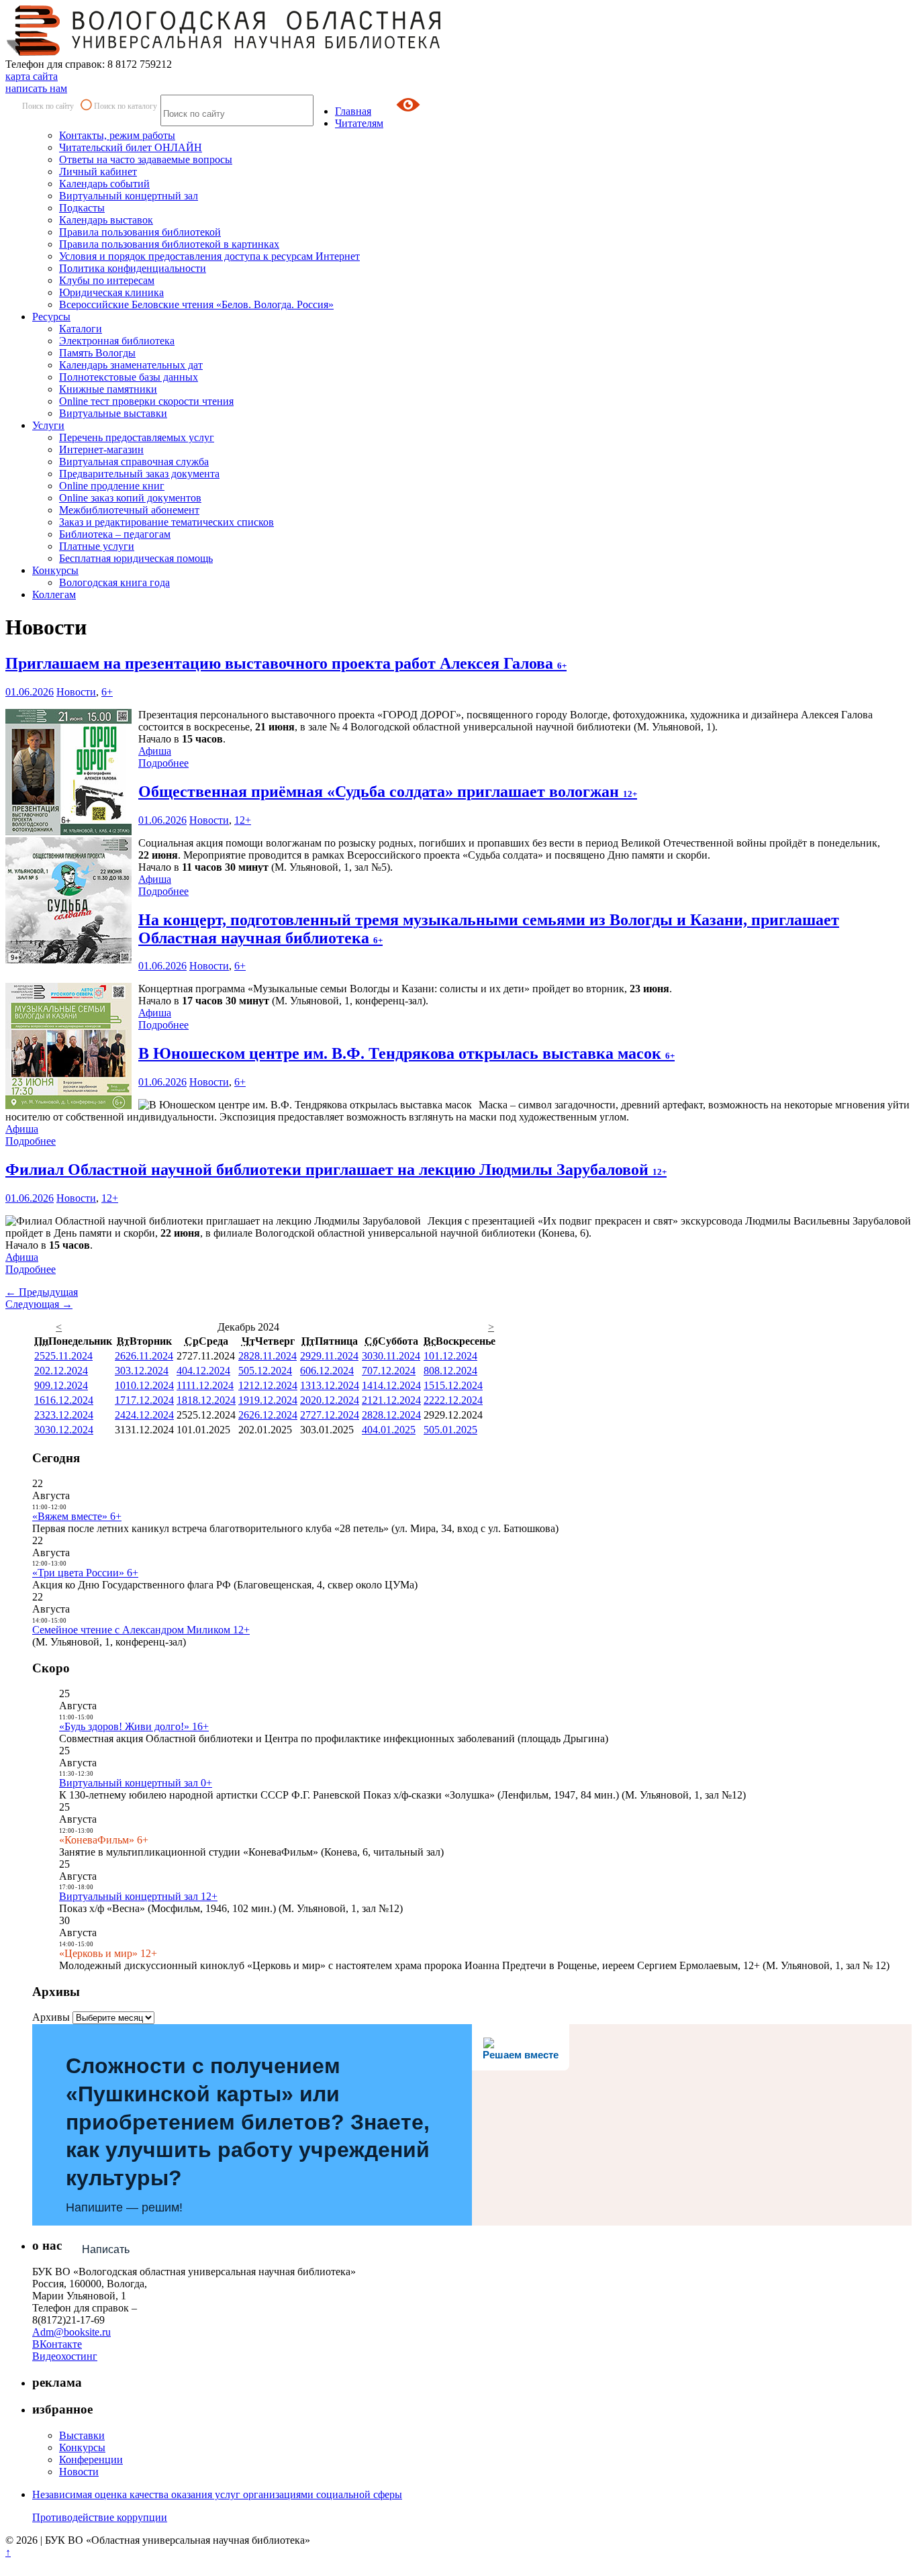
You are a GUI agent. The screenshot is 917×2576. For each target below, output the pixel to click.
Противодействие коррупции (100, 2517)
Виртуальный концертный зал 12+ (138, 1896)
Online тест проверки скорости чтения (146, 401)
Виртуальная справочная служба (134, 462)
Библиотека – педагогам (115, 534)
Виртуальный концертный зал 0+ (136, 1783)
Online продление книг (112, 486)
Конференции (91, 2460)
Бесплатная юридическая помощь (136, 558)
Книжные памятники (108, 389)
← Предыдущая (42, 1292)
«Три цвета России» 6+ (85, 1573)
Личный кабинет (98, 172)
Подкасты (82, 208)
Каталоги (81, 329)
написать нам (36, 88)
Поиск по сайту (48, 106)
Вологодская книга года (114, 582)
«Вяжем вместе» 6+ (77, 1516)
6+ (107, 692)
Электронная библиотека (117, 341)
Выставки (82, 2435)
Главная (353, 111)
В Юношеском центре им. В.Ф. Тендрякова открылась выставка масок (406, 1053)
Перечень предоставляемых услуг (137, 437)
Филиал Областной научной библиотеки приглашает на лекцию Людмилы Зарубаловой (336, 1170)
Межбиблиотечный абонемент (129, 510)
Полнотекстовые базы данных (129, 377)
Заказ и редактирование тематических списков (166, 522)
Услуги (48, 425)
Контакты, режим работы (117, 135)
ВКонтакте (57, 2344)
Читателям (359, 123)
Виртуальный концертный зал (129, 196)
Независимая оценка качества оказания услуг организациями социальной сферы (217, 2494)
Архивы (51, 2017)
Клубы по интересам (107, 280)
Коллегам (54, 594)
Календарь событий (104, 184)
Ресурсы (51, 317)
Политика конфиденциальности (133, 268)
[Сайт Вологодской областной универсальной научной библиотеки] (224, 52)
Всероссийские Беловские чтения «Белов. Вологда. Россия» (196, 304)
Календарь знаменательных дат (131, 365)
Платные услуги (97, 546)
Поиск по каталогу (126, 106)
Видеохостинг (65, 2356)
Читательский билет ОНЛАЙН (131, 147)
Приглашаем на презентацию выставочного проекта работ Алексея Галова (286, 663)
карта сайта (32, 76)
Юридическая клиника (111, 292)
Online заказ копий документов (130, 498)
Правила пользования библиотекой (140, 232)
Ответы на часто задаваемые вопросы (146, 159)
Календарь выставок (106, 220)
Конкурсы (55, 570)
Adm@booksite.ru (71, 2332)
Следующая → (39, 1304)
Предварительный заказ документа (139, 474)
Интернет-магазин (101, 449)
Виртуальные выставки (113, 413)
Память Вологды (97, 353)
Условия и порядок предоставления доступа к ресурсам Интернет (209, 256)
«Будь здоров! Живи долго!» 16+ (134, 1726)
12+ (243, 820)
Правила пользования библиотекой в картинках (169, 244)
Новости (76, 692)
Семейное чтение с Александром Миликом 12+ (141, 1630)
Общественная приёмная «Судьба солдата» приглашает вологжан (388, 792)
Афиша (155, 751)
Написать (106, 2249)
